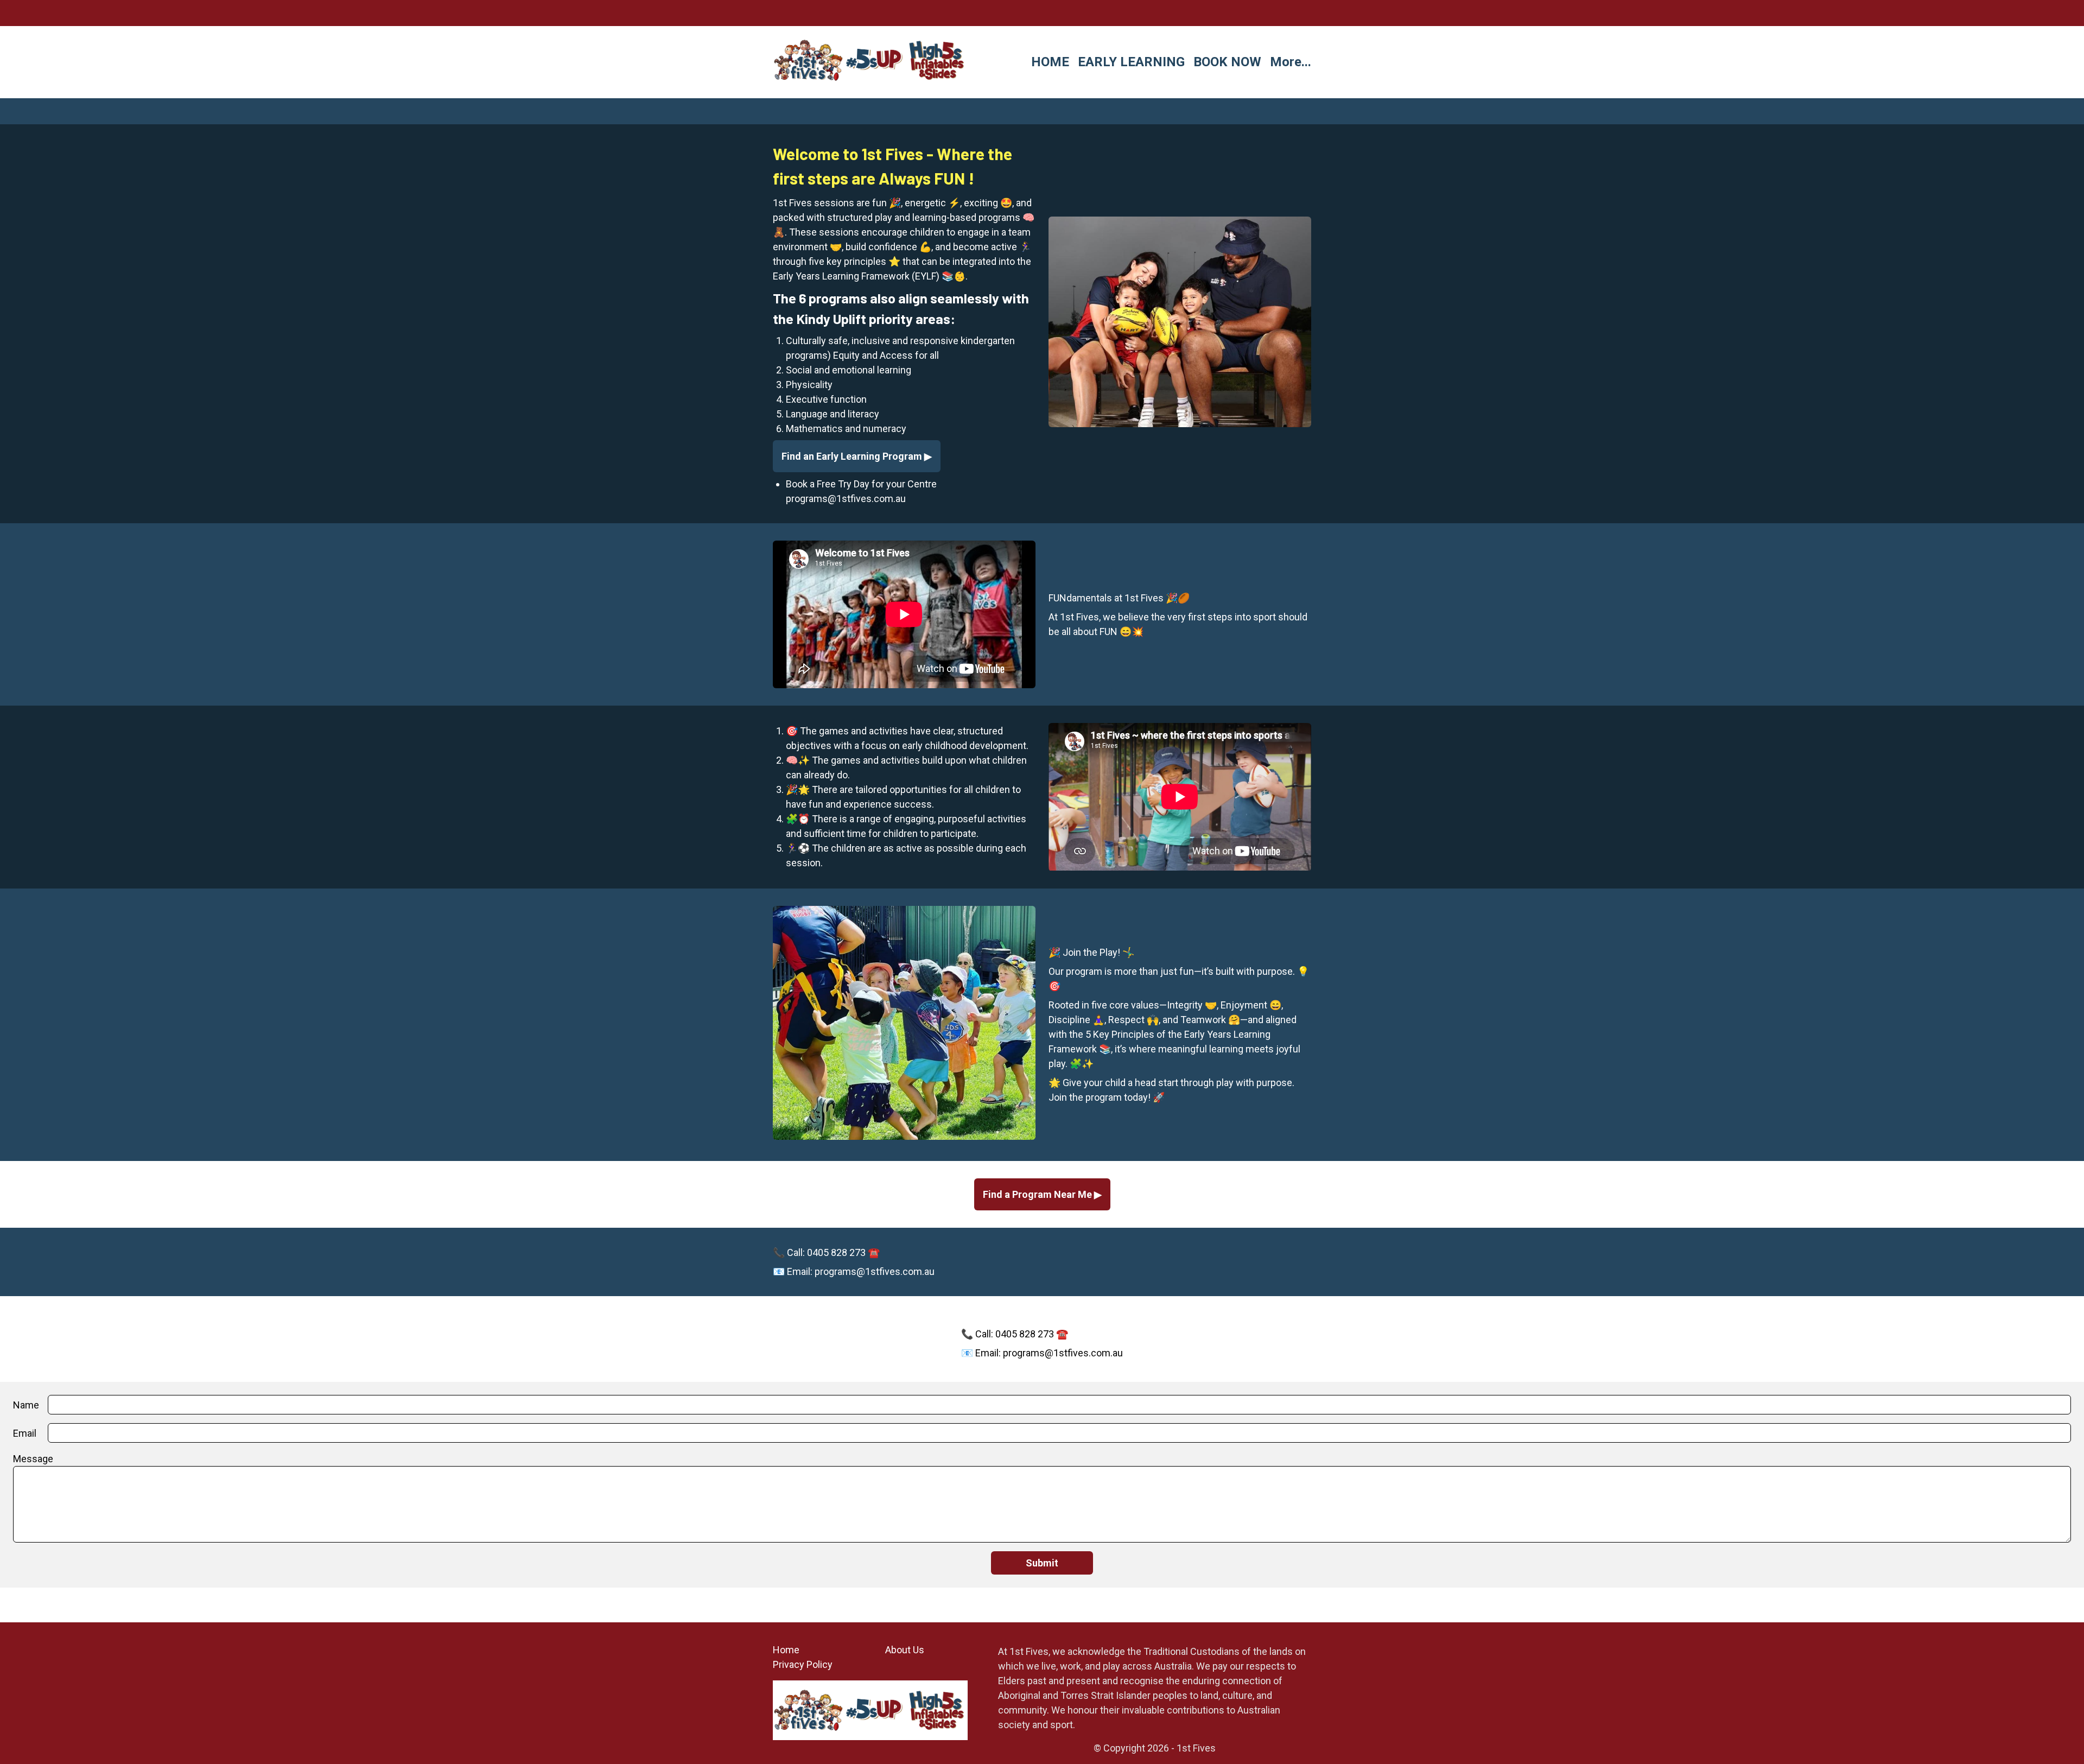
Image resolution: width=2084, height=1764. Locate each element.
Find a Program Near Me (1038, 1194)
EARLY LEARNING (1131, 62)
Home (786, 1650)
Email (25, 1433)
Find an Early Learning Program (853, 456)
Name (26, 1405)
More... (1291, 62)
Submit (1042, 1563)
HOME (1050, 62)
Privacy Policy (803, 1664)
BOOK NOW (1227, 62)
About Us (905, 1650)
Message (33, 1459)
